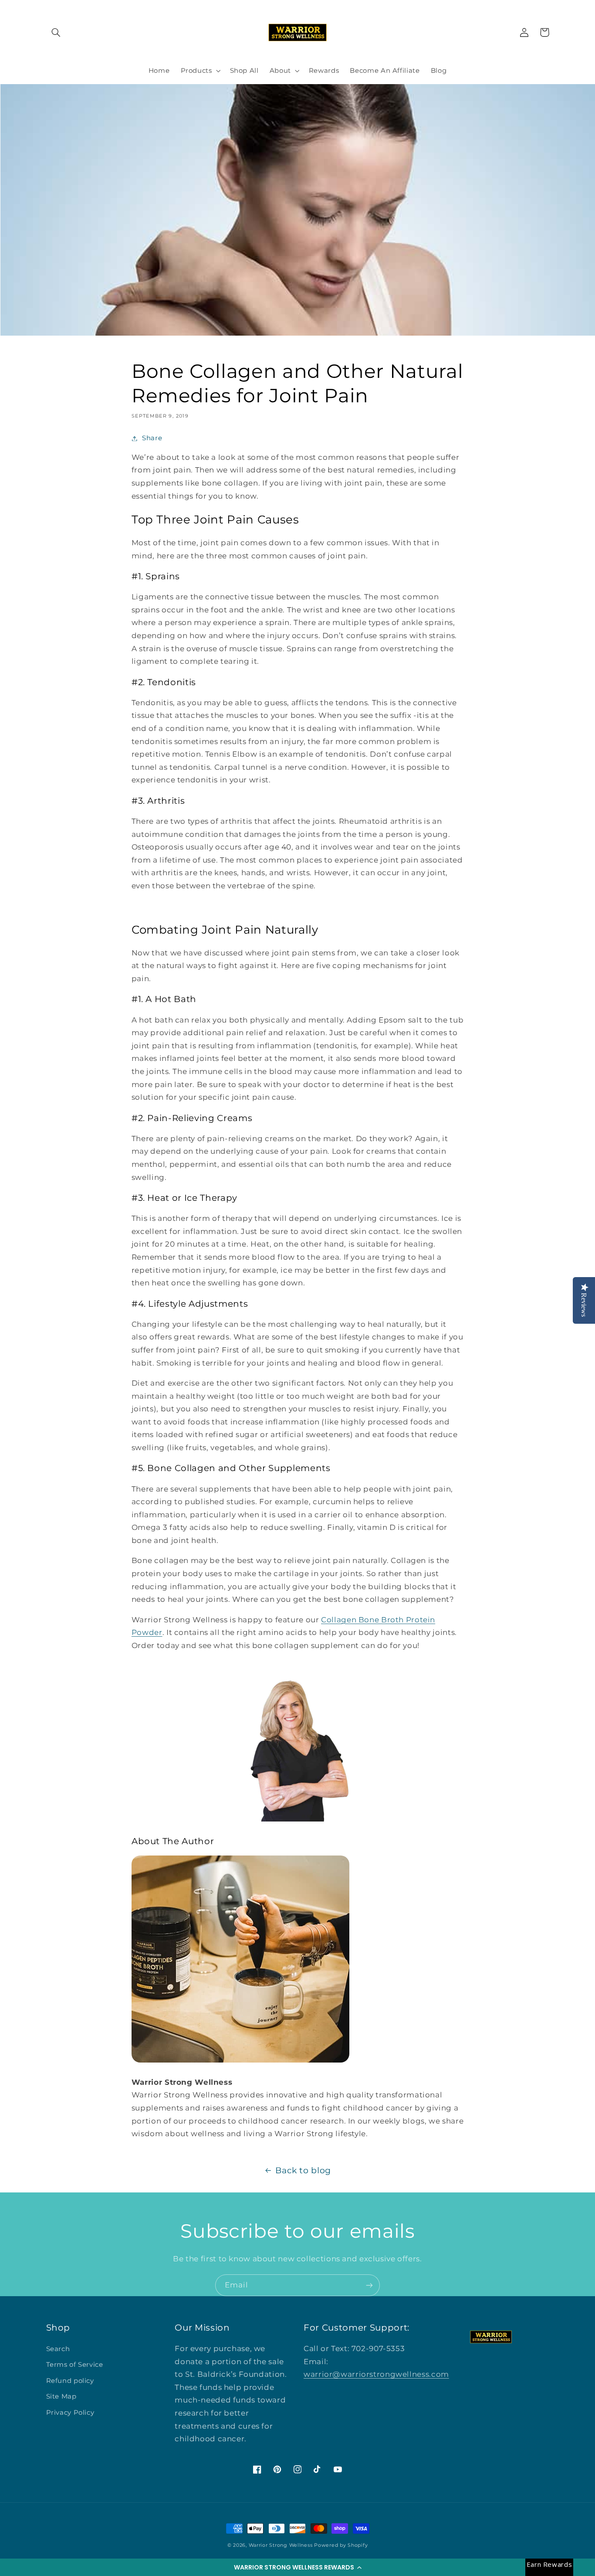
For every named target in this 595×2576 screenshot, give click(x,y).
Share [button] (152, 438)
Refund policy (70, 2381)
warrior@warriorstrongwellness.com (376, 2374)
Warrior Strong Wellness (281, 2545)
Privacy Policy (70, 2413)
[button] (297, 2567)
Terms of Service (75, 2365)
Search (58, 2349)
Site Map (61, 2396)
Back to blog (303, 2170)
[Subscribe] (369, 2285)
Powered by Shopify (341, 2545)
